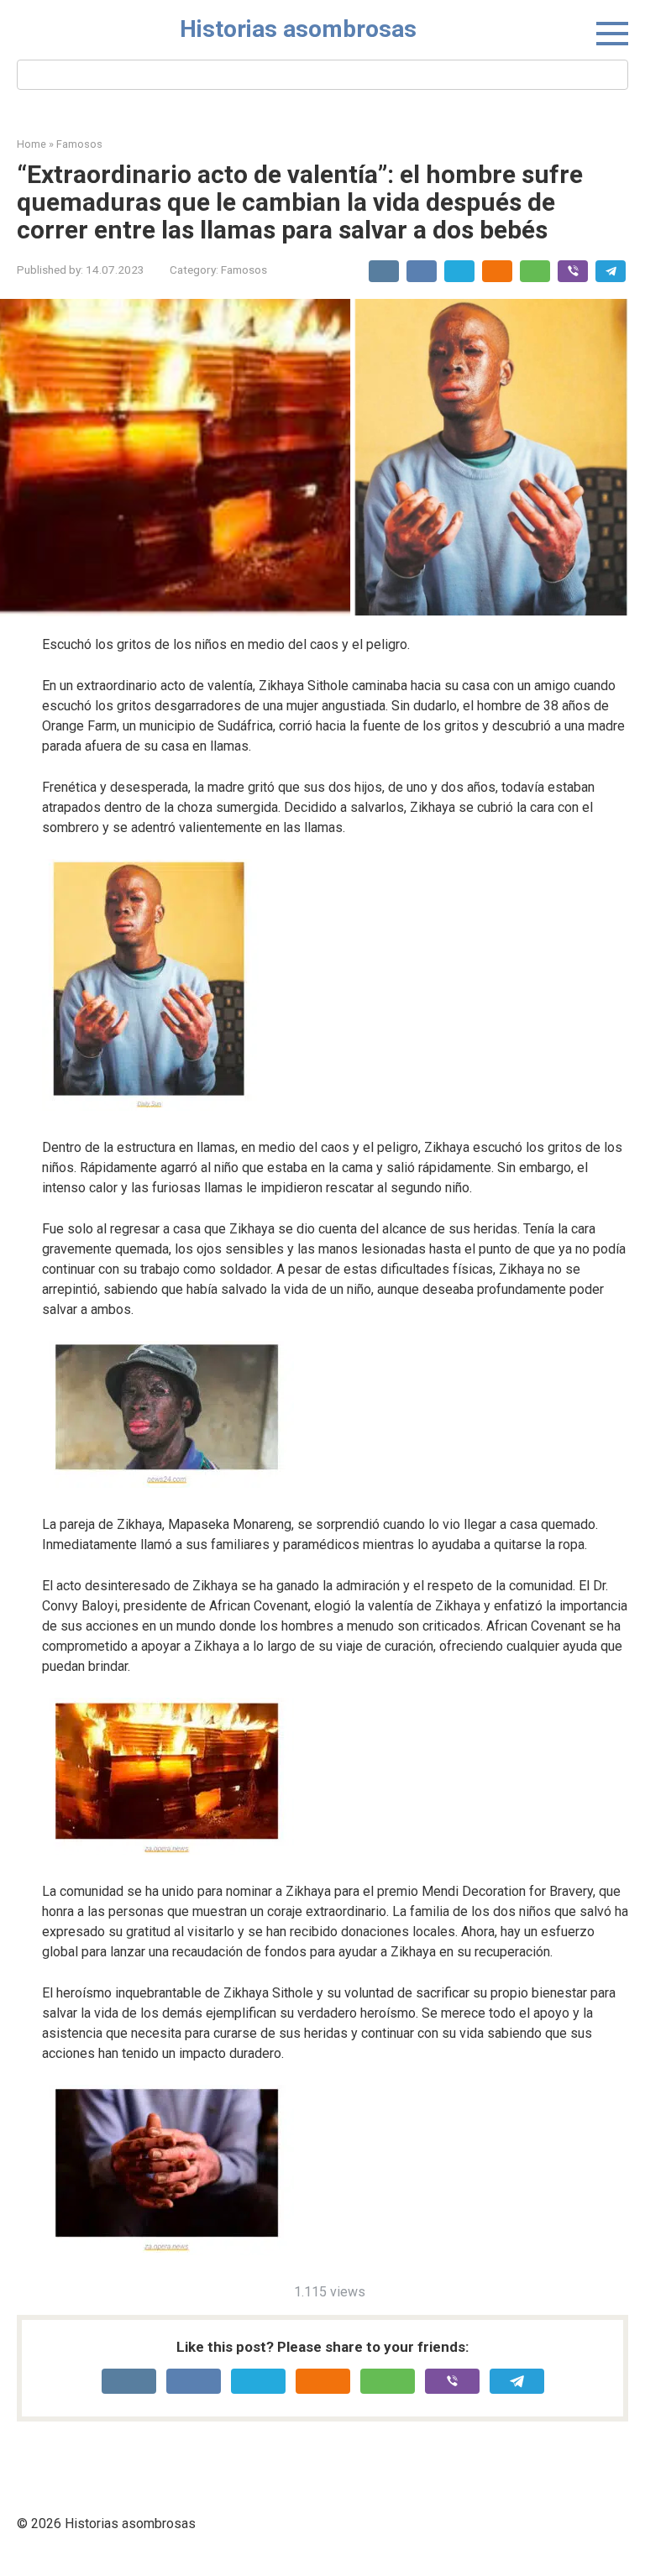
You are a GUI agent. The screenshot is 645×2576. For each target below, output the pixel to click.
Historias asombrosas (298, 29)
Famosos (244, 270)
